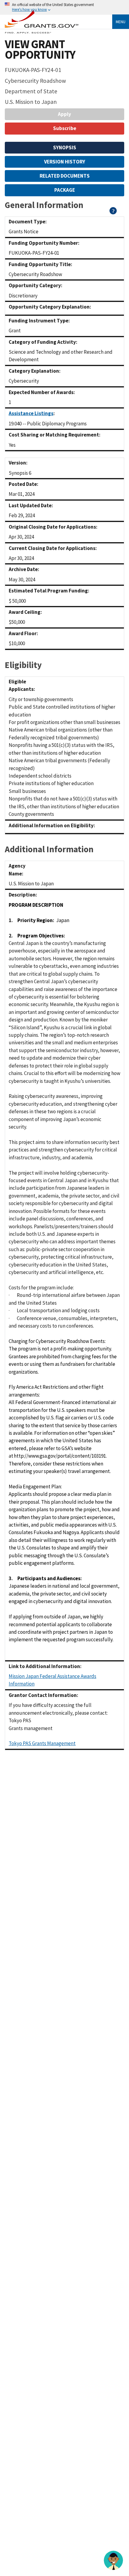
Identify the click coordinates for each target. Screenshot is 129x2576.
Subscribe (65, 128)
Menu (121, 22)
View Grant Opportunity (40, 49)
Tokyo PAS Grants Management (42, 1743)
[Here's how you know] (64, 7)
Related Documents (65, 176)
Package (65, 190)
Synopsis (65, 148)
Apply (64, 114)
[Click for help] (113, 213)
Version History (65, 162)
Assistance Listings (31, 413)
